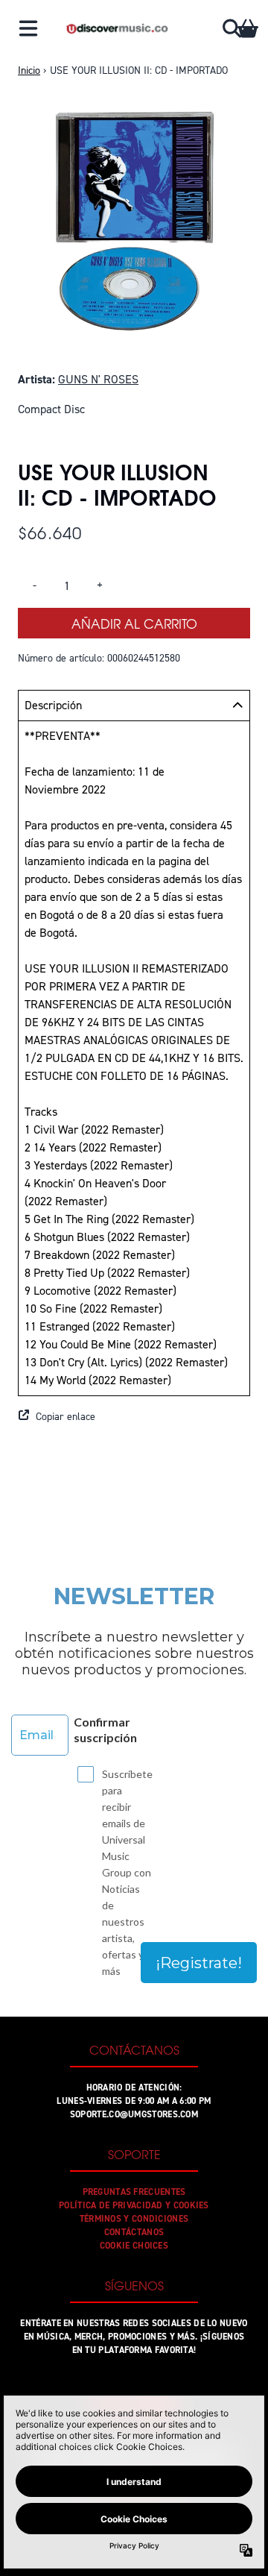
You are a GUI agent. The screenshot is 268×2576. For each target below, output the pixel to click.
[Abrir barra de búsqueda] (231, 28)
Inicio (29, 70)
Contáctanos (134, 2232)
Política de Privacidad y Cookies (134, 2205)
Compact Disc (51, 409)
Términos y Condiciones (134, 2219)
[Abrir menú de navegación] (28, 28)
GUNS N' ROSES (98, 379)
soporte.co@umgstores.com (134, 2114)
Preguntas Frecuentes (134, 2192)
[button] (134, 1417)
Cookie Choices (134, 2246)
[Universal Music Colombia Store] (117, 28)
